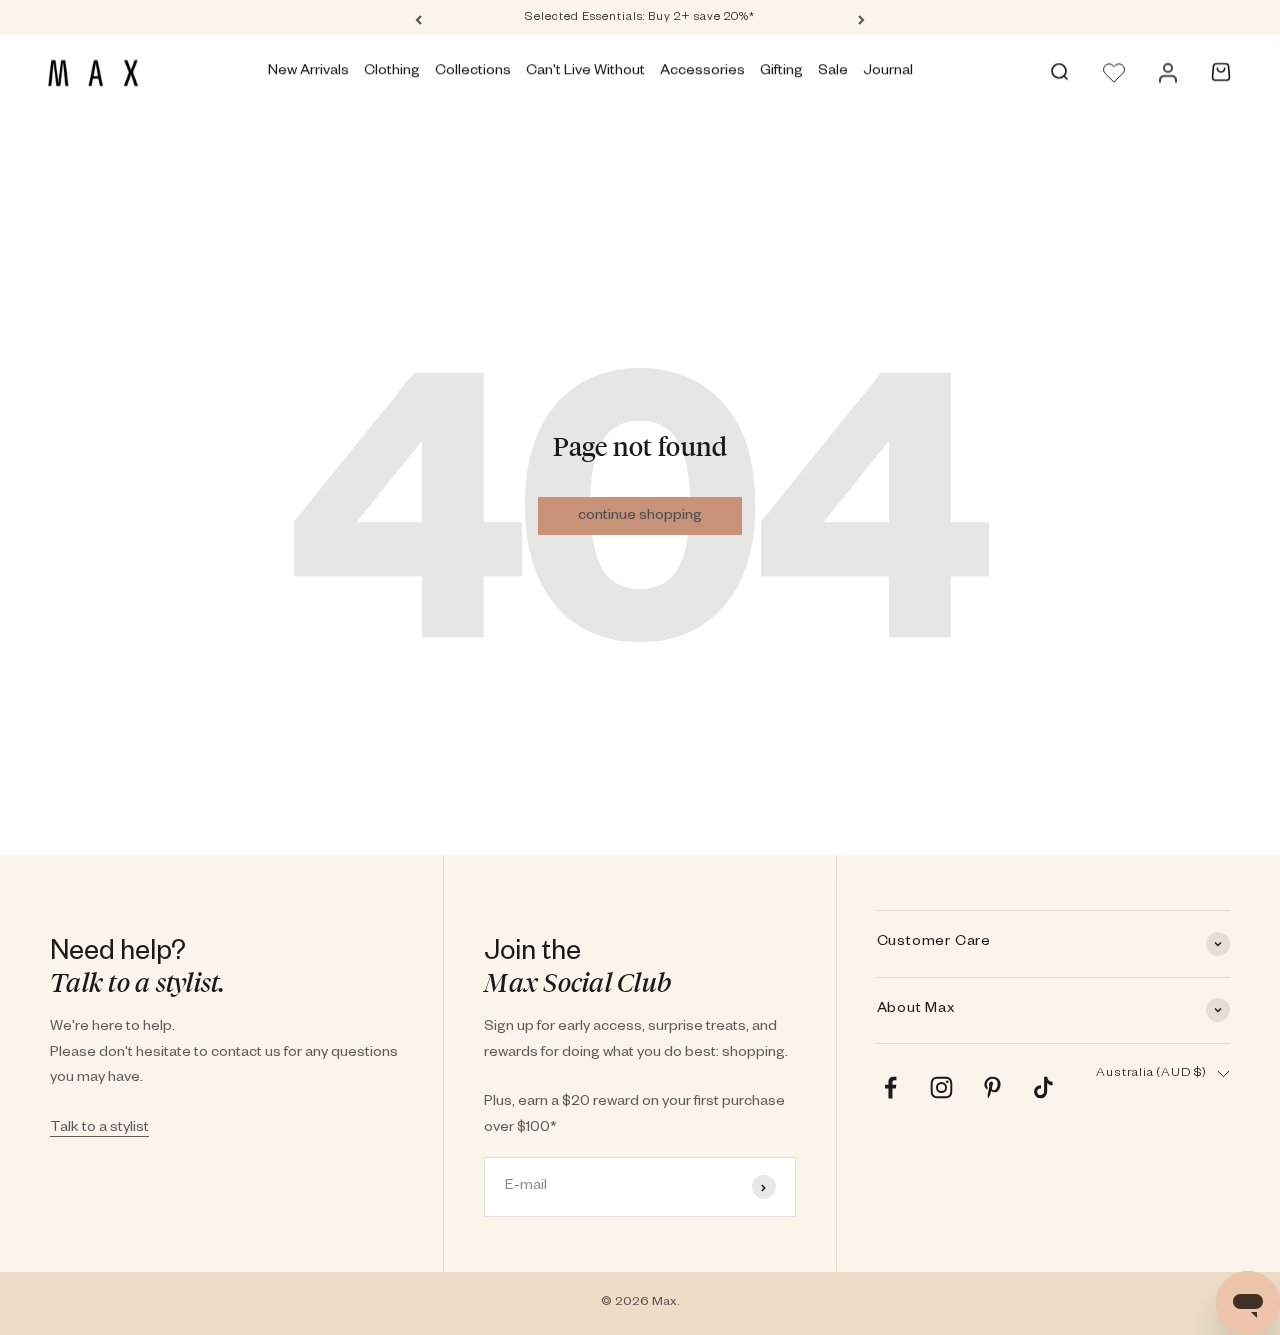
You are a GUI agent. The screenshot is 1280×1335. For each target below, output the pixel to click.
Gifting (781, 72)
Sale (833, 72)
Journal (888, 72)
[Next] (861, 18)
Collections (473, 72)
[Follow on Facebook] (890, 1087)
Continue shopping (640, 517)
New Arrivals (308, 72)
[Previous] (418, 18)
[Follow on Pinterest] (992, 1087)
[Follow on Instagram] (941, 1087)
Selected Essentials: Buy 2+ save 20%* (640, 18)
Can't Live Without (585, 72)
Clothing (392, 72)
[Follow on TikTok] (1043, 1087)
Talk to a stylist (99, 1129)
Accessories (702, 72)
